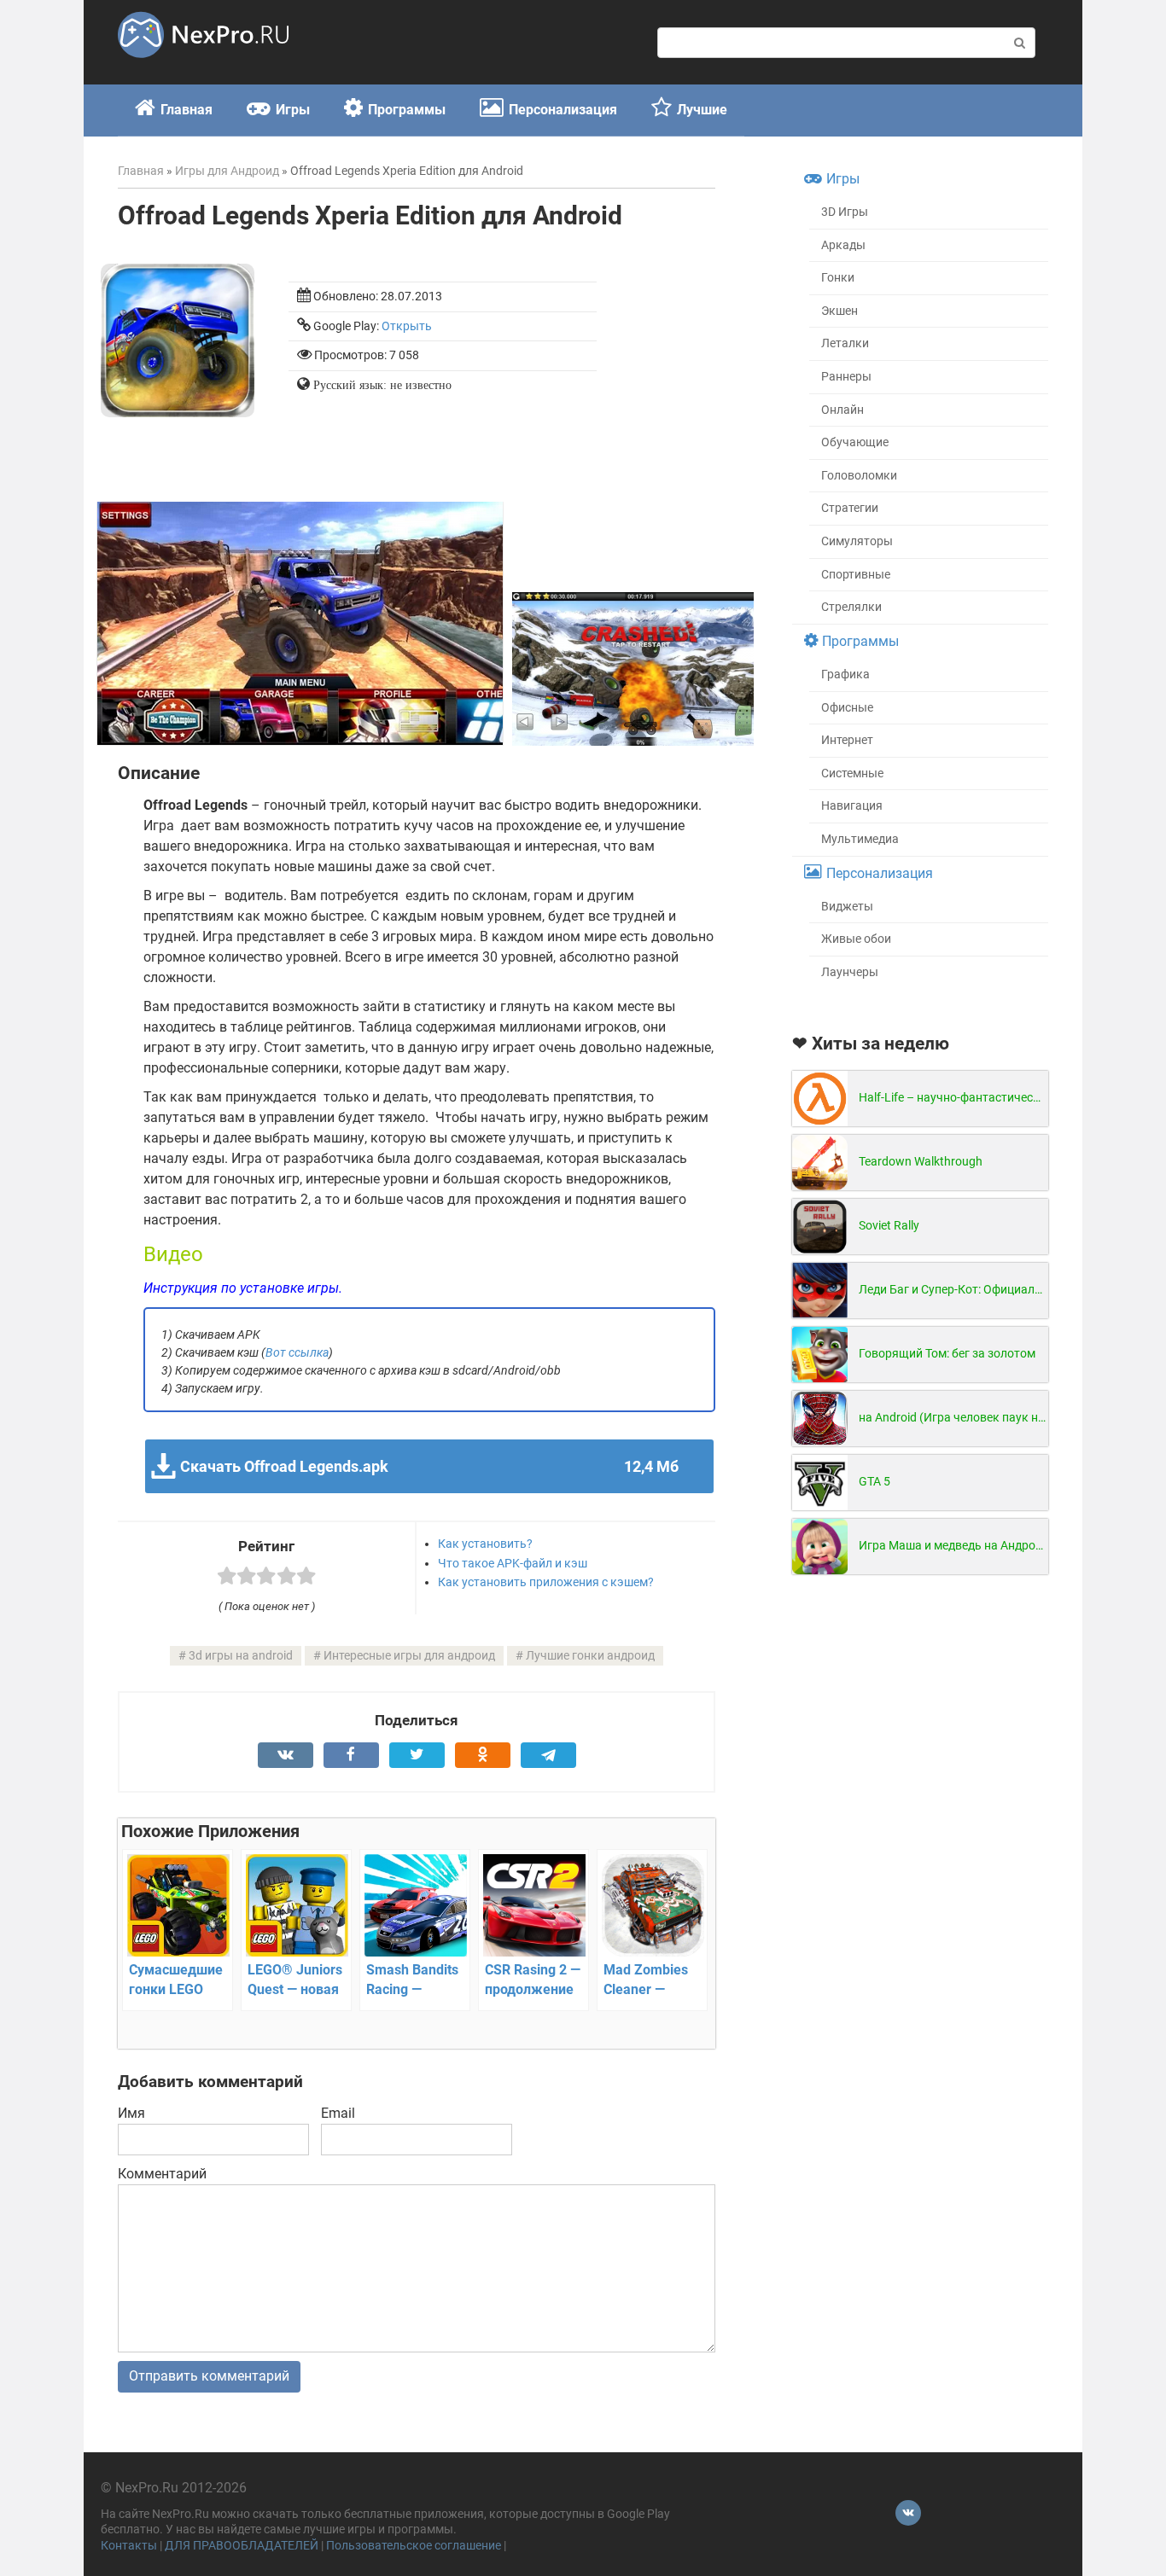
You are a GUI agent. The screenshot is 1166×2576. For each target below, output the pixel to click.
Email (338, 2113)
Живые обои (856, 939)
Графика (845, 675)
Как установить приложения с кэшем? (546, 1582)
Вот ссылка (297, 1352)
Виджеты (847, 907)
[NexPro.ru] (203, 65)
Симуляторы (857, 541)
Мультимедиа (860, 839)
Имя (131, 2113)
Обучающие (855, 442)
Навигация (852, 806)
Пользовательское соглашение (414, 2546)
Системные (852, 773)
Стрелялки (851, 607)
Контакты (129, 2546)
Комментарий (162, 2174)
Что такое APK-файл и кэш (513, 1563)
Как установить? (485, 1544)
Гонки (838, 278)
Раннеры (846, 377)
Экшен (840, 311)
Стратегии (850, 508)
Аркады (843, 245)
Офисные (847, 708)
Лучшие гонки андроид (590, 1656)
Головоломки (859, 476)
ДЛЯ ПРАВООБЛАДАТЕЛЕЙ (242, 2546)
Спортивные (856, 575)
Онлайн (842, 410)
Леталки (845, 343)
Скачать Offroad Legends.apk (429, 1466)
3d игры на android (241, 1656)
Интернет (847, 740)
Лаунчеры (850, 972)
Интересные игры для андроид (409, 1656)
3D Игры (845, 212)
